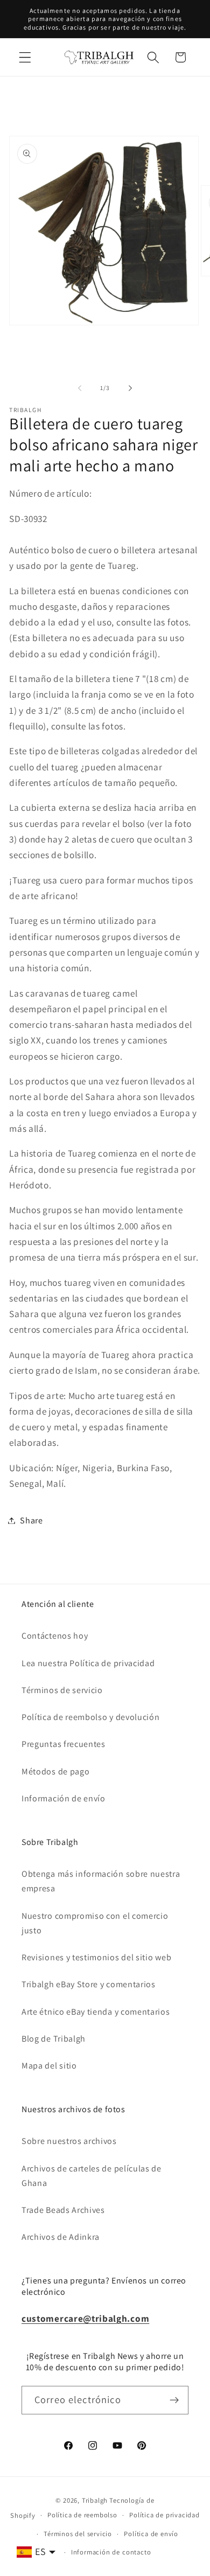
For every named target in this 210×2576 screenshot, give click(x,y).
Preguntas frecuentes (64, 1744)
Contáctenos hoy (55, 1636)
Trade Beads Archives (63, 2210)
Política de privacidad (164, 2515)
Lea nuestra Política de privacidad (88, 1663)
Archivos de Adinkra (61, 2237)
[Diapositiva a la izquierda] (80, 388)
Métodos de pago (55, 1771)
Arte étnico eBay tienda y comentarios (96, 2012)
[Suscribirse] (174, 2400)
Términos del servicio (78, 2534)
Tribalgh (95, 2500)
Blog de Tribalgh (54, 2039)
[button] (25, 57)
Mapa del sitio (49, 2066)
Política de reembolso (82, 2515)
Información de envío (64, 1798)
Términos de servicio (62, 1690)
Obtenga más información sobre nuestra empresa (101, 1881)
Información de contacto (111, 2552)
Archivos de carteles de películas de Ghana (92, 2176)
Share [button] (31, 1520)
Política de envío (151, 2534)
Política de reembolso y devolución (90, 1717)
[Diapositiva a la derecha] (130, 388)
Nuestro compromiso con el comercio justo (95, 1923)
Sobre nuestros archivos (69, 2141)
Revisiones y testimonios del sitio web (96, 1957)
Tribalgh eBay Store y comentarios (89, 1984)
